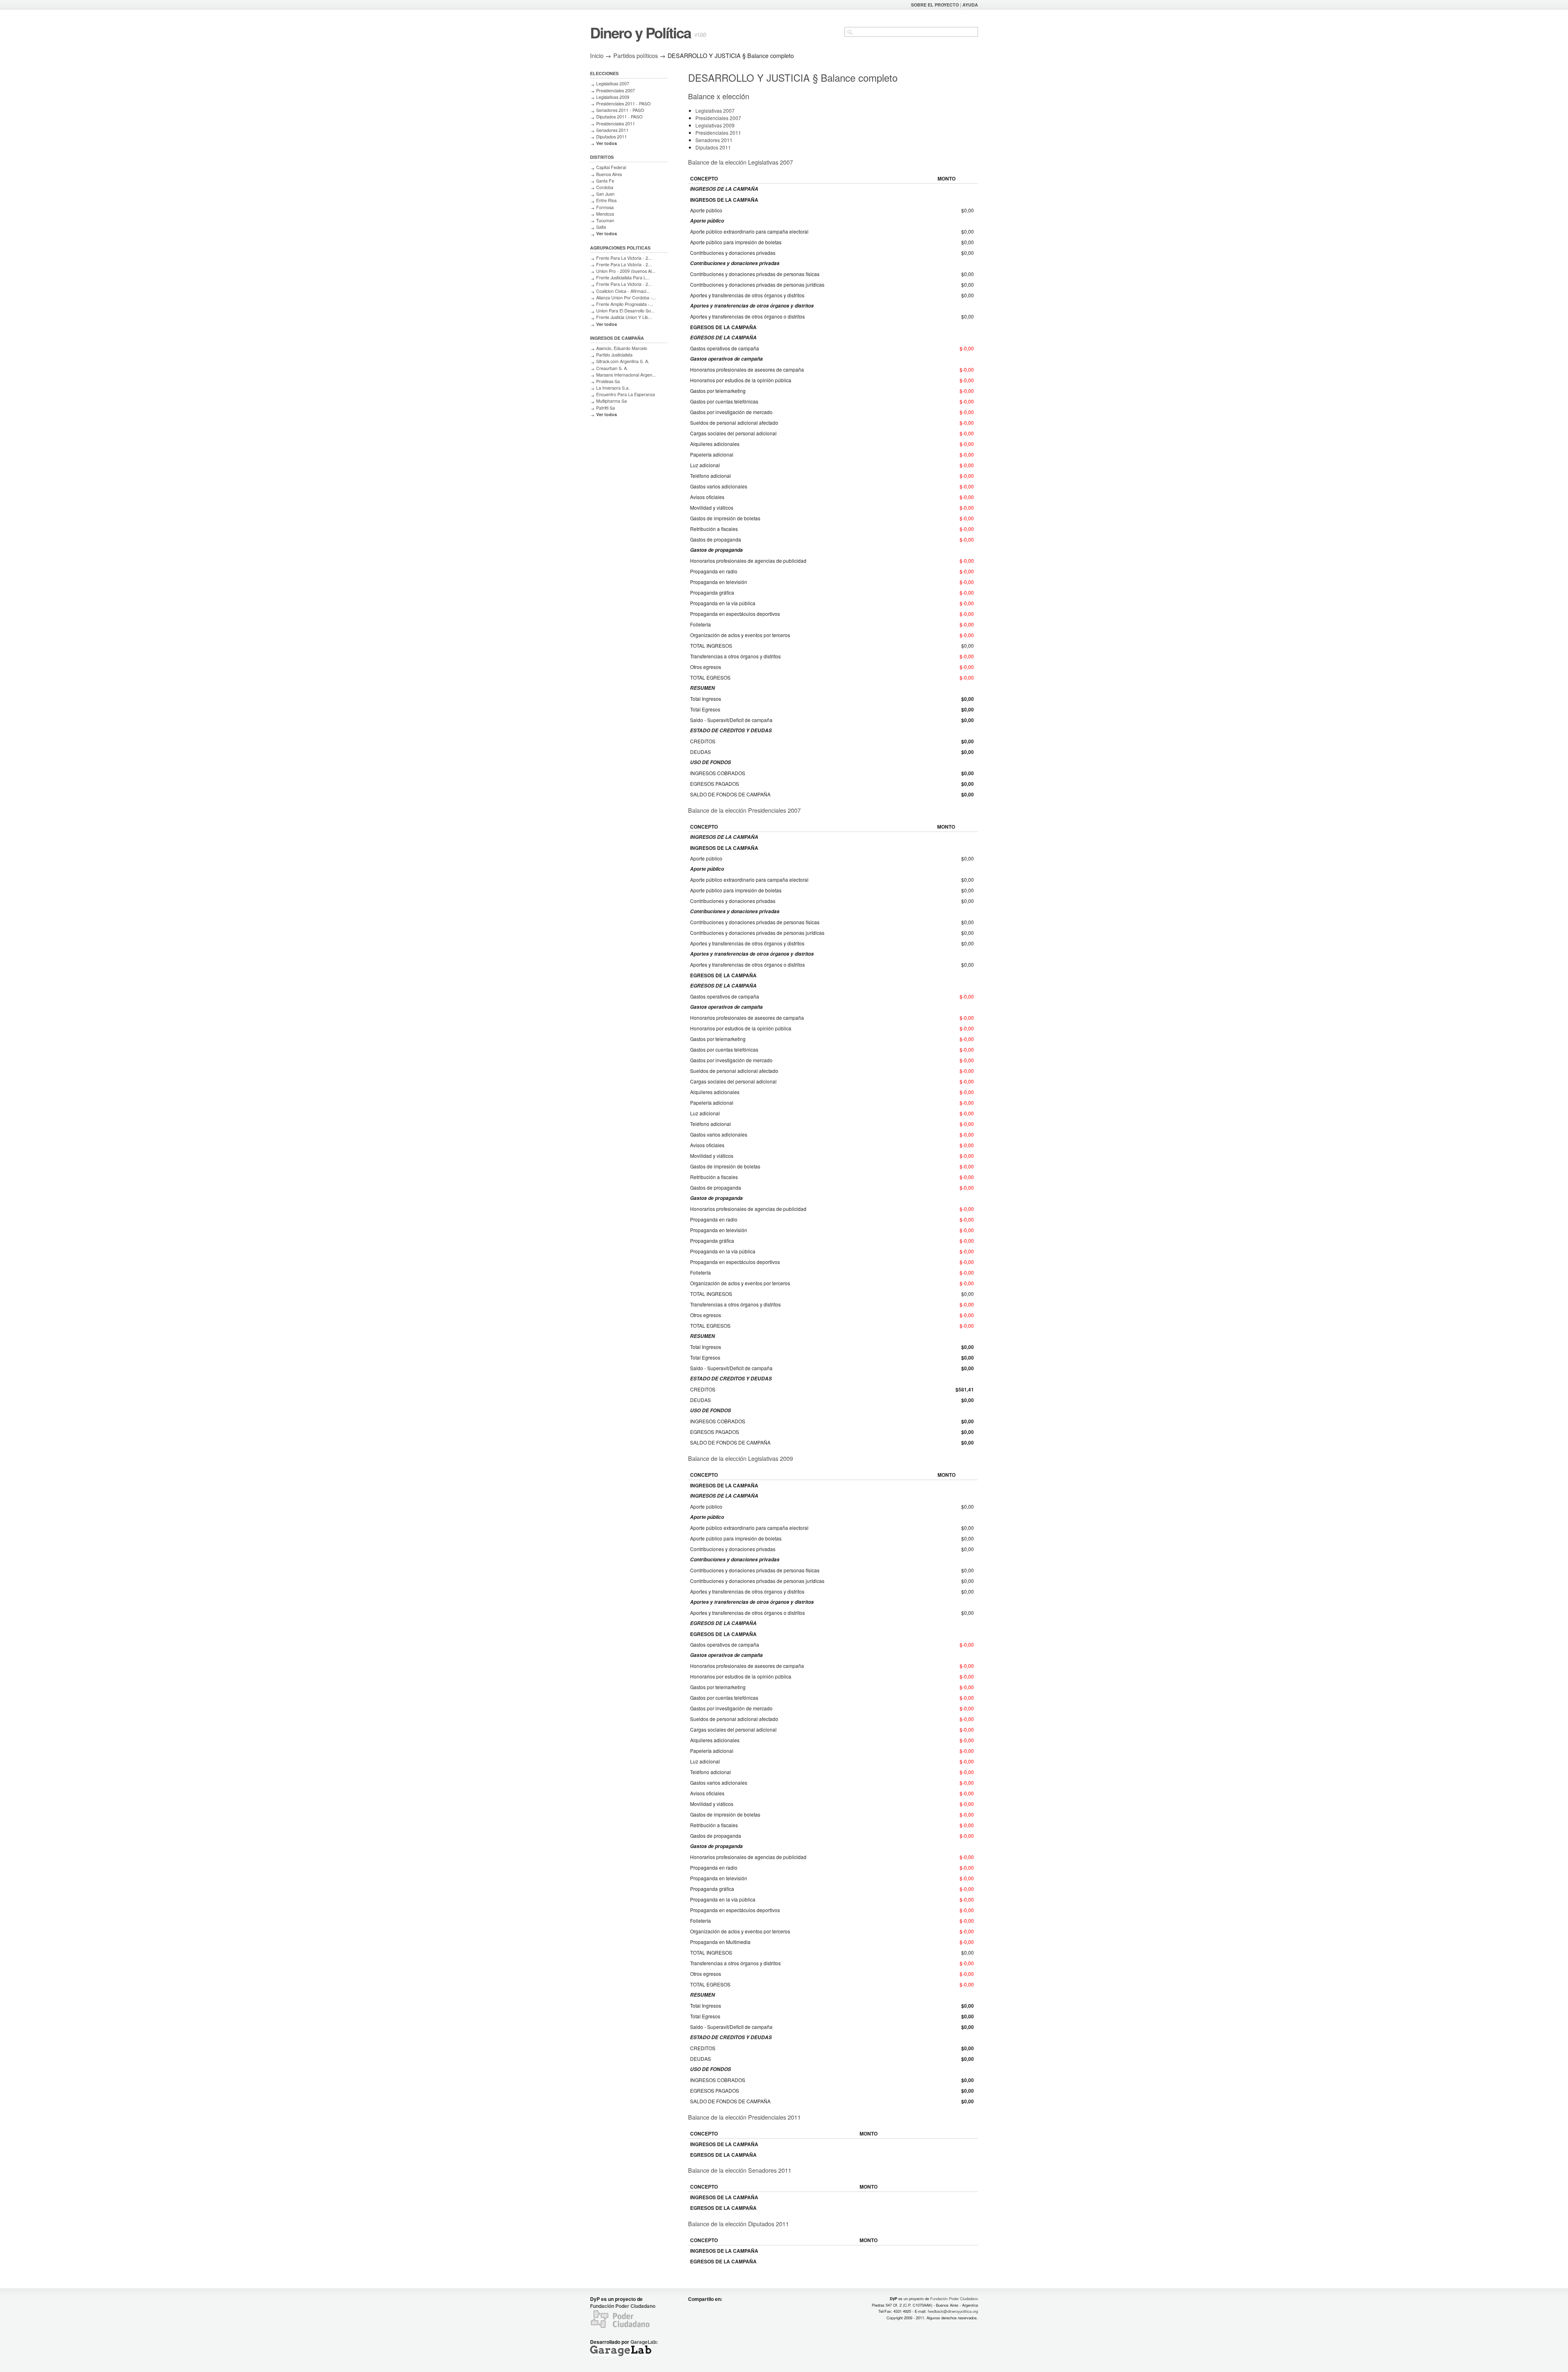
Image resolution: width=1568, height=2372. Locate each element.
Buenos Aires (609, 174)
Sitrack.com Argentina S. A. (623, 361)
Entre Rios (606, 200)
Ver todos (607, 143)
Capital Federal (611, 167)
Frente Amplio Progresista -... (625, 304)
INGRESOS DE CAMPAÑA (617, 338)
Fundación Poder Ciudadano (623, 2306)
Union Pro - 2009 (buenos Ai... (626, 271)
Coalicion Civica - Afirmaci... (623, 291)
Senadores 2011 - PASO (620, 110)
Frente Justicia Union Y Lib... (624, 317)
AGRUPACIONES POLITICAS (620, 248)
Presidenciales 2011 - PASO (623, 104)
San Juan (605, 194)
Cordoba (605, 187)
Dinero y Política (640, 32)
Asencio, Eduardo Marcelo (622, 348)
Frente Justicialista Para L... (623, 278)
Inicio (597, 55)
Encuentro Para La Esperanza (626, 394)
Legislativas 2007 (613, 84)
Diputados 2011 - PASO (619, 117)
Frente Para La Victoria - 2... (624, 258)
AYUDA (970, 5)
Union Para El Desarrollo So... (625, 311)
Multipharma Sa (611, 401)
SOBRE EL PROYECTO (935, 5)
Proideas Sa (608, 381)
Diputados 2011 (611, 137)
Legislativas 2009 (613, 97)
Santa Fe (605, 181)
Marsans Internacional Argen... (626, 375)
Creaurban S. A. (612, 368)
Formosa (605, 207)
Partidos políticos (636, 55)
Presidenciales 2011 (616, 124)
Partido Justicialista (614, 355)
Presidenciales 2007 (616, 90)
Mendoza (605, 214)
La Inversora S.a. (613, 388)
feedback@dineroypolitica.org (953, 2311)
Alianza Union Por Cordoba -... (626, 298)
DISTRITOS (602, 157)
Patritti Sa (606, 408)
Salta (601, 227)
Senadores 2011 (612, 130)
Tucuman (605, 220)
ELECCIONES (604, 73)
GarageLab (643, 2342)
